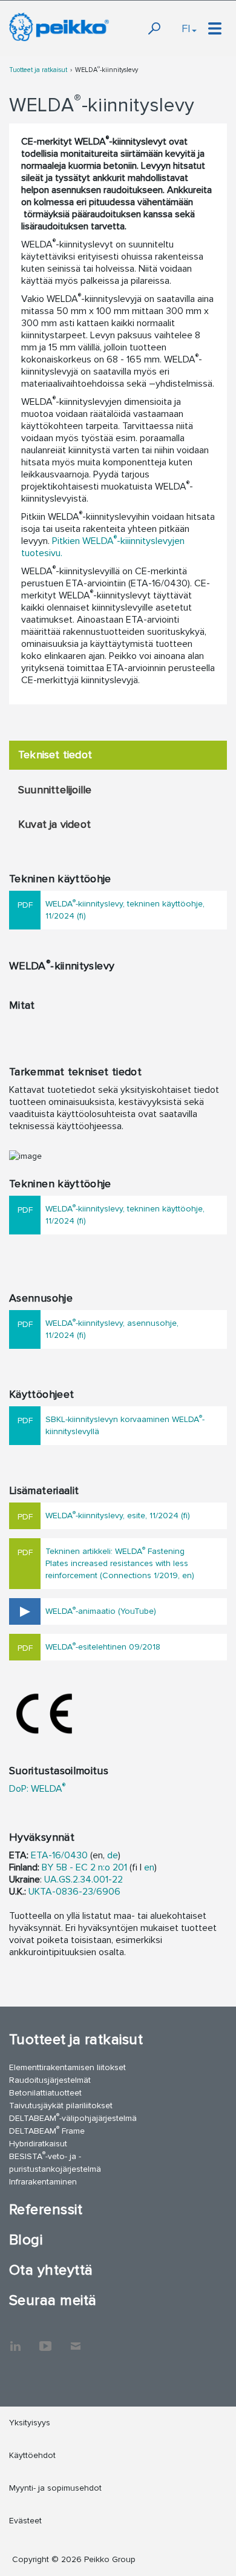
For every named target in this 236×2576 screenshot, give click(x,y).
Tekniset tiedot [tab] (55, 755)
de (113, 1855)
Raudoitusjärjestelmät (50, 2080)
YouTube (45, 2340)
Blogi (26, 2240)
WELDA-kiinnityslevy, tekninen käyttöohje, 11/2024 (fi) (125, 909)
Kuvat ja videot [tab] (54, 824)
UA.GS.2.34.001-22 (84, 1880)
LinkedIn (15, 2340)
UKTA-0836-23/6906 (74, 1892)
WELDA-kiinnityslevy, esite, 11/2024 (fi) (118, 1515)
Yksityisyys (30, 2423)
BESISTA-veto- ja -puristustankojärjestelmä (55, 2162)
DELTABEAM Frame (47, 2130)
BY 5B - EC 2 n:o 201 (84, 1867)
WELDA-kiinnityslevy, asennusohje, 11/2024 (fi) (112, 1329)
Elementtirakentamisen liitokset (67, 2067)
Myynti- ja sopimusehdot (55, 2488)
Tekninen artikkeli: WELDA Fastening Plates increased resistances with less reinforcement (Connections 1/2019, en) (120, 1563)
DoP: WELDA (37, 1789)
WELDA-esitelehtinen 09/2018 (103, 1646)
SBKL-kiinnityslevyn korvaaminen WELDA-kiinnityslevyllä (125, 1425)
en (149, 1867)
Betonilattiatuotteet (45, 2093)
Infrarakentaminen (43, 2182)
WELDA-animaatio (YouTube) (101, 1611)
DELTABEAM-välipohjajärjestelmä (73, 2118)
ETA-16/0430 (59, 1855)
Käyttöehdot (32, 2455)
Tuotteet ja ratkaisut (38, 70)
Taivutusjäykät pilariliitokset (61, 2106)
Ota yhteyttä (51, 2270)
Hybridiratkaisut (38, 2144)
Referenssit (46, 2210)
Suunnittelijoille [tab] (55, 790)
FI (186, 28)
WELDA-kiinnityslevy (107, 70)
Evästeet (25, 2521)
